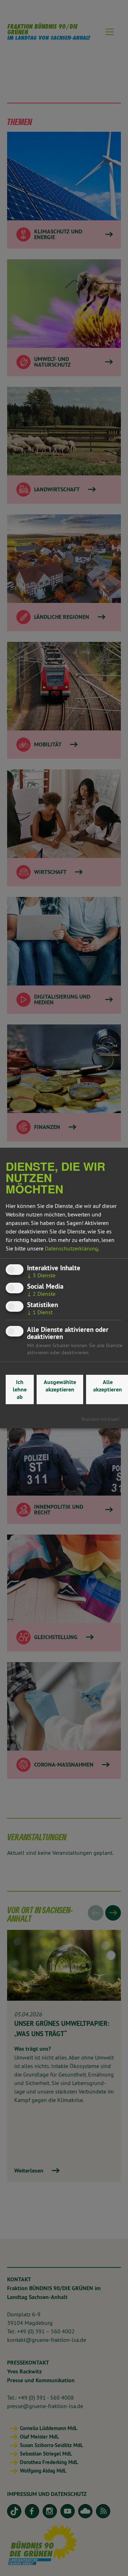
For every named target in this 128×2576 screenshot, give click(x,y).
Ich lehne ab (20, 1389)
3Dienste (41, 1275)
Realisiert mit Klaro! (100, 1419)
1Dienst (40, 1312)
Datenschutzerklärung (71, 1248)
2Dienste (41, 1294)
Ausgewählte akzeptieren (60, 1386)
